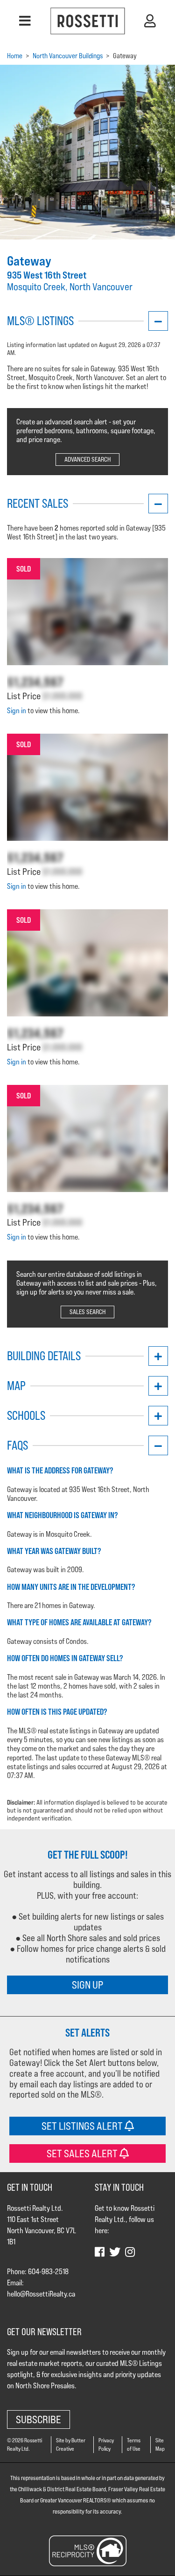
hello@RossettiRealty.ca (41, 2294)
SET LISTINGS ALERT (83, 2126)
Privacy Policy (106, 2444)
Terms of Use (134, 2444)
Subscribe (38, 2419)
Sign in (17, 711)
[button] (25, 21)
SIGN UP (87, 1985)
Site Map (160, 2444)
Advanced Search (87, 459)
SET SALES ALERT (83, 2153)
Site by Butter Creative (71, 2444)
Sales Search (87, 1312)
